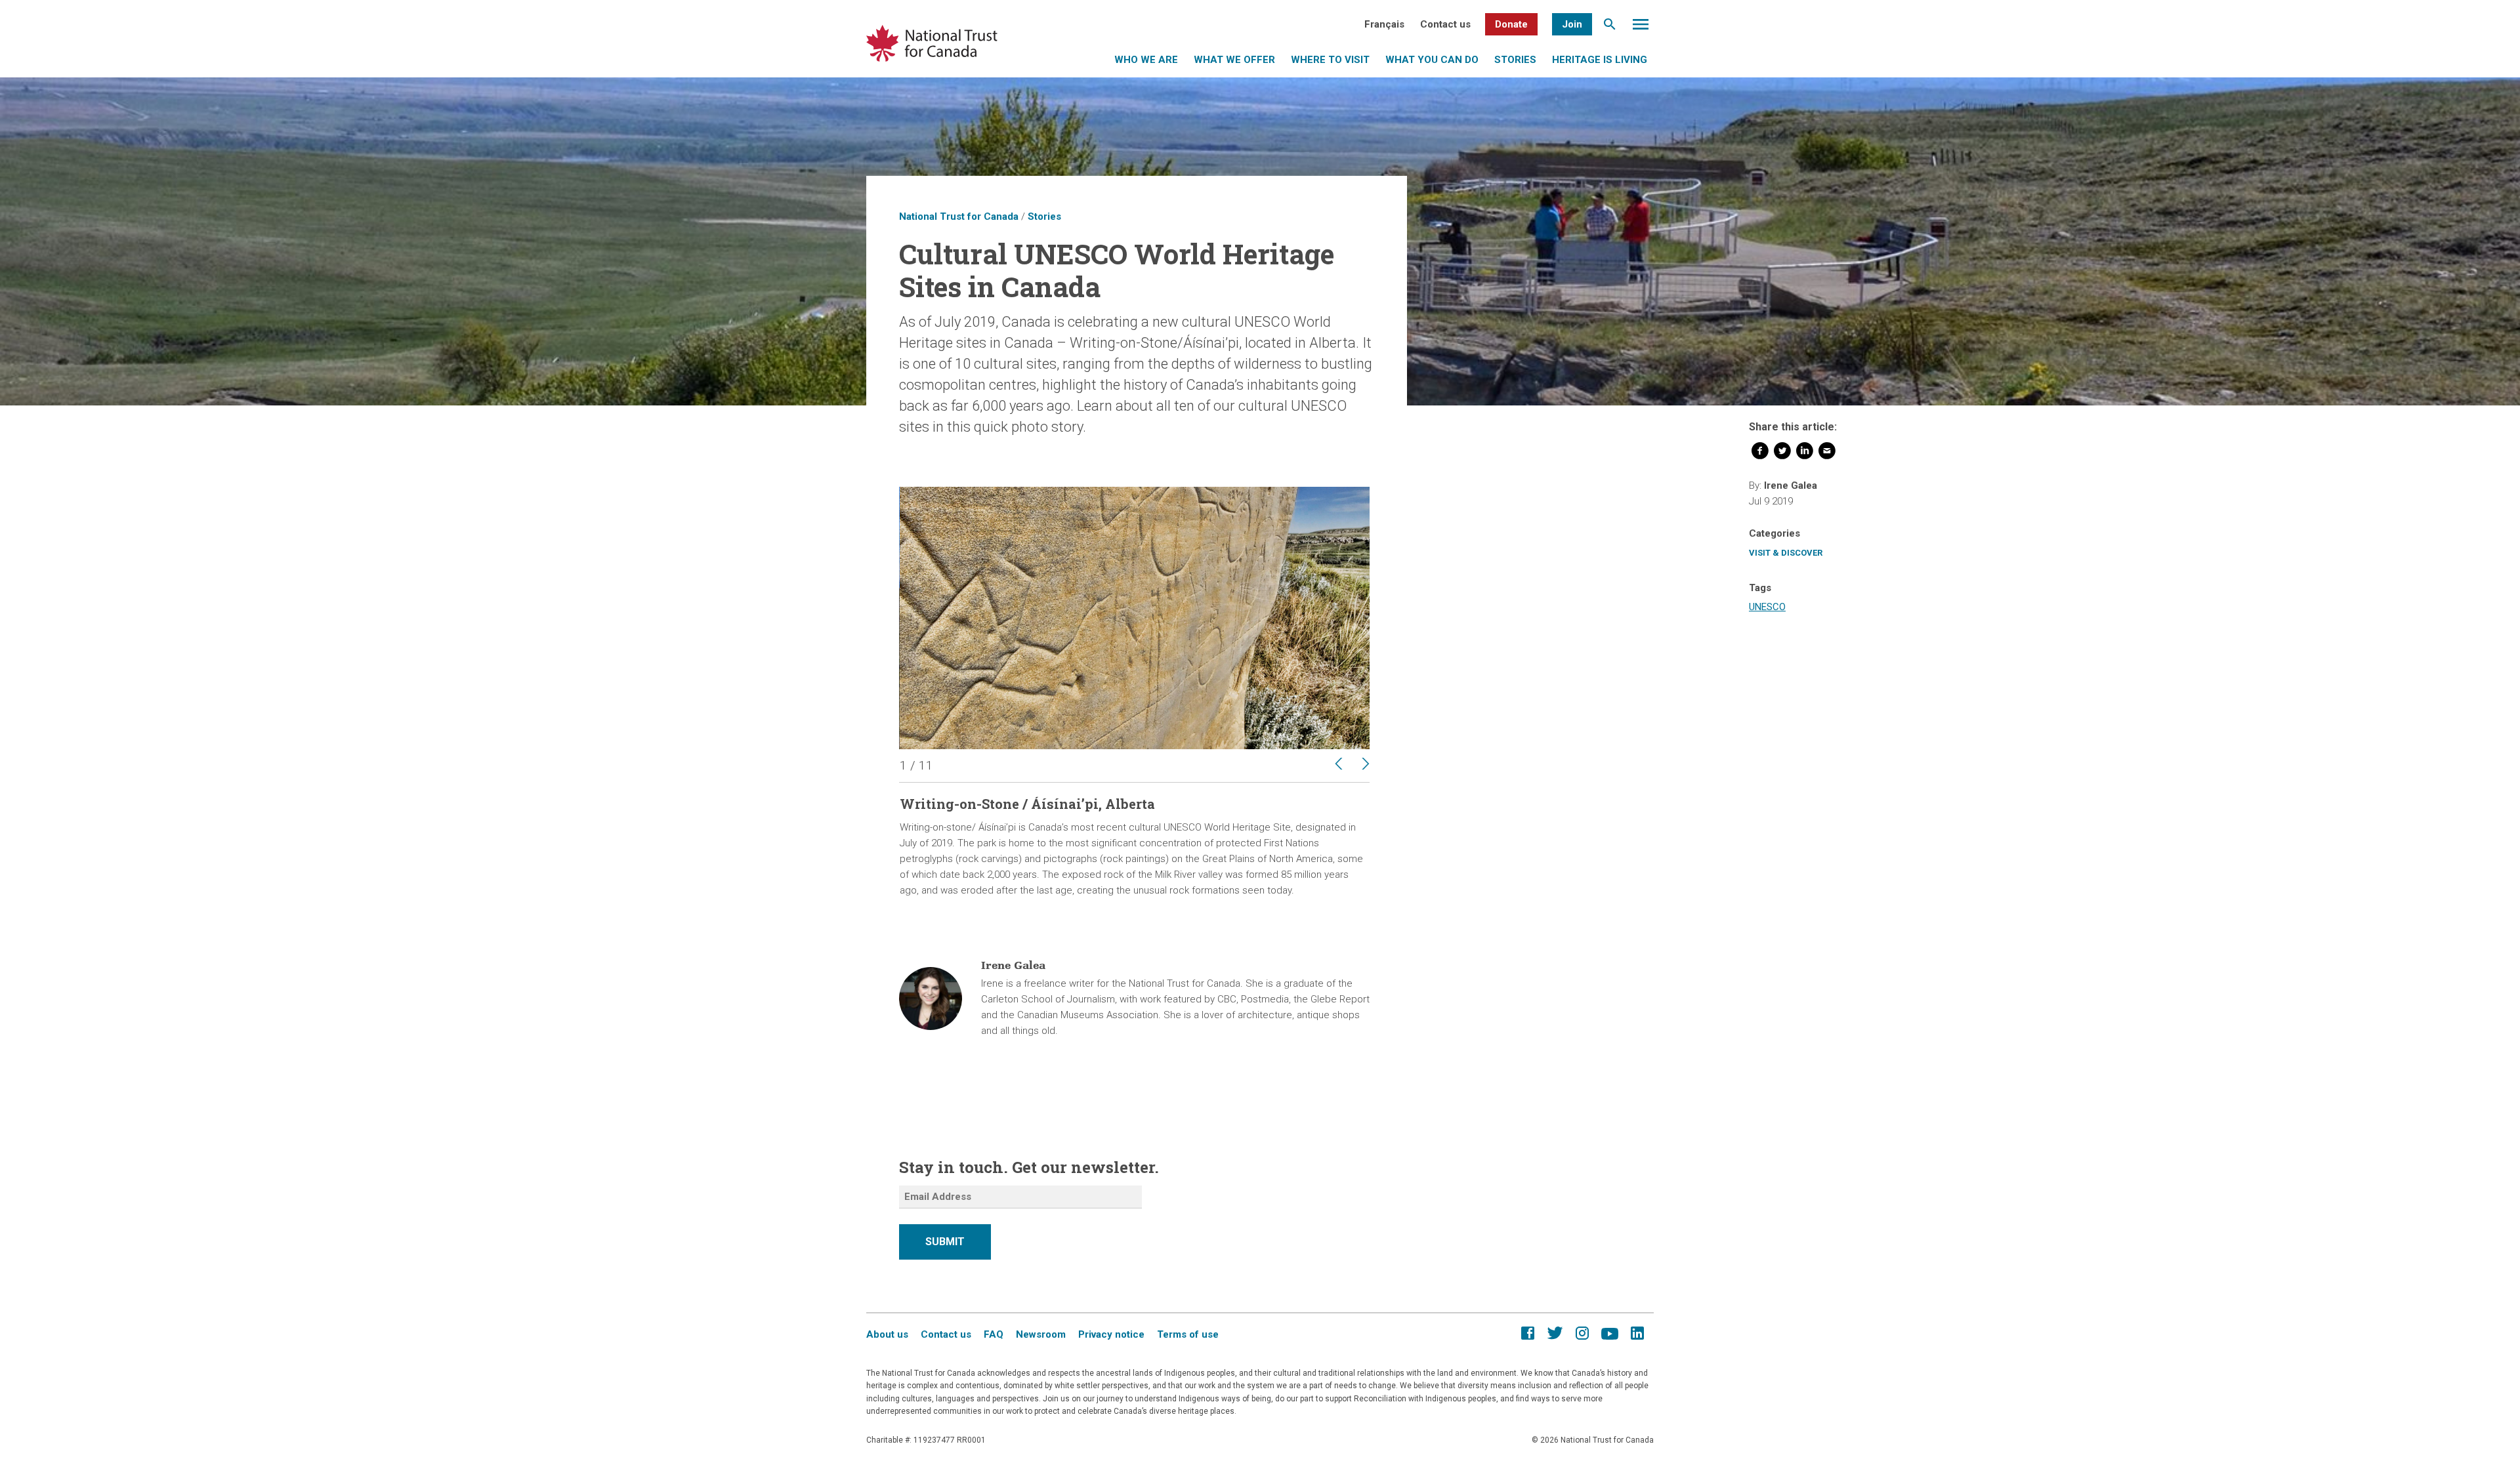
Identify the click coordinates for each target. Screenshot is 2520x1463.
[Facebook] (1760, 453)
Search (1610, 28)
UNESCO (1767, 607)
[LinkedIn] (1805, 453)
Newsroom (1041, 1334)
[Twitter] (1782, 453)
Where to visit (1330, 60)
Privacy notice (1111, 1334)
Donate (1511, 24)
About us (887, 1334)
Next (1359, 764)
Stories (1515, 60)
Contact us (1445, 24)
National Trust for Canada (959, 216)
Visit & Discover (1786, 553)
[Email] (1827, 453)
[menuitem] (1384, 24)
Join (1572, 24)
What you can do (1432, 60)
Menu (1641, 28)
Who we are (1146, 60)
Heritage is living (1600, 60)
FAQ (994, 1334)
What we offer (1234, 60)
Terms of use (1188, 1334)
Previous (1328, 764)
